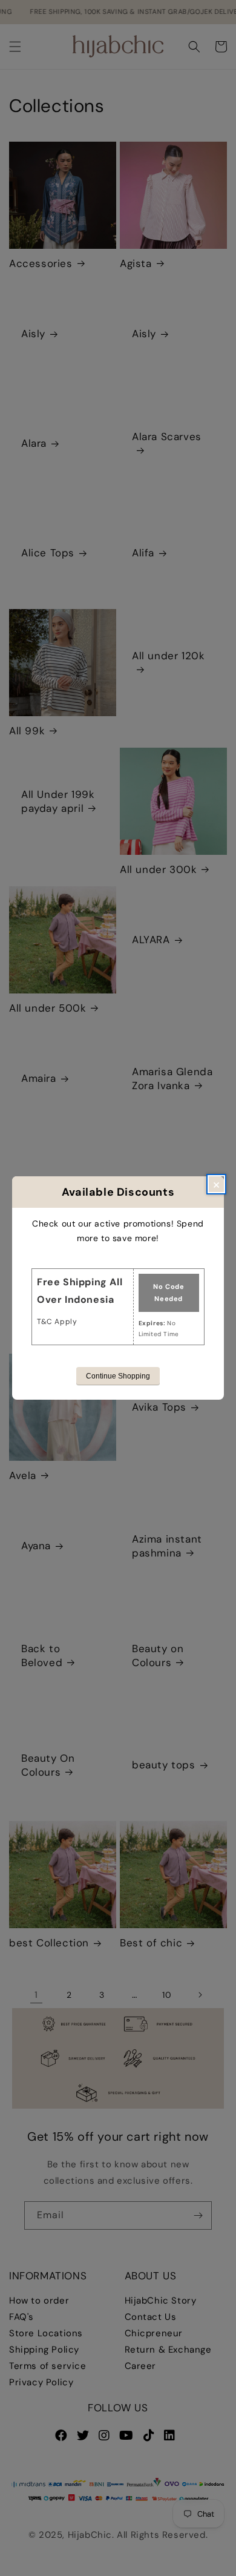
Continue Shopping (118, 1376)
